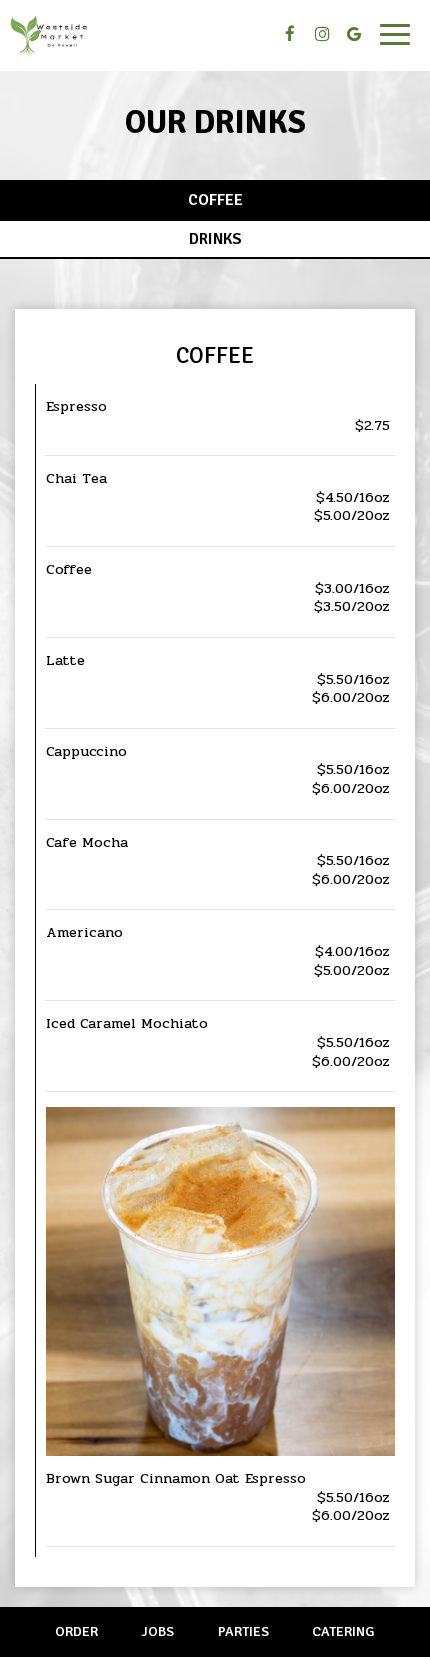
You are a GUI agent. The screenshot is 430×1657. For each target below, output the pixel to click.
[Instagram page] (322, 34)
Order (76, 1631)
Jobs (157, 1631)
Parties (243, 1631)
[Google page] (354, 34)
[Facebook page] (290, 34)
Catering (343, 1631)
